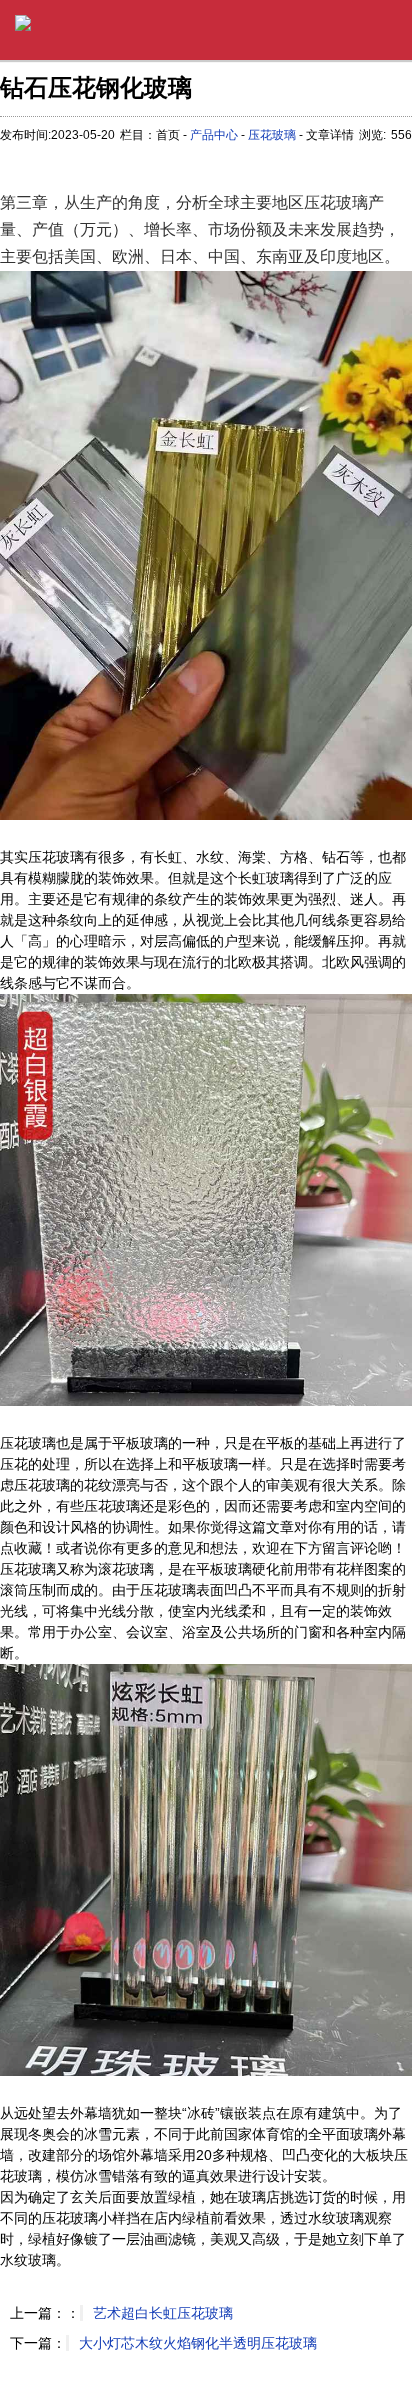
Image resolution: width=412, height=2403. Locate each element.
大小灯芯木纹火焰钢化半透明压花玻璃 (198, 2343)
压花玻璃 (272, 135)
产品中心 (214, 135)
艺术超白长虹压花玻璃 (163, 2313)
